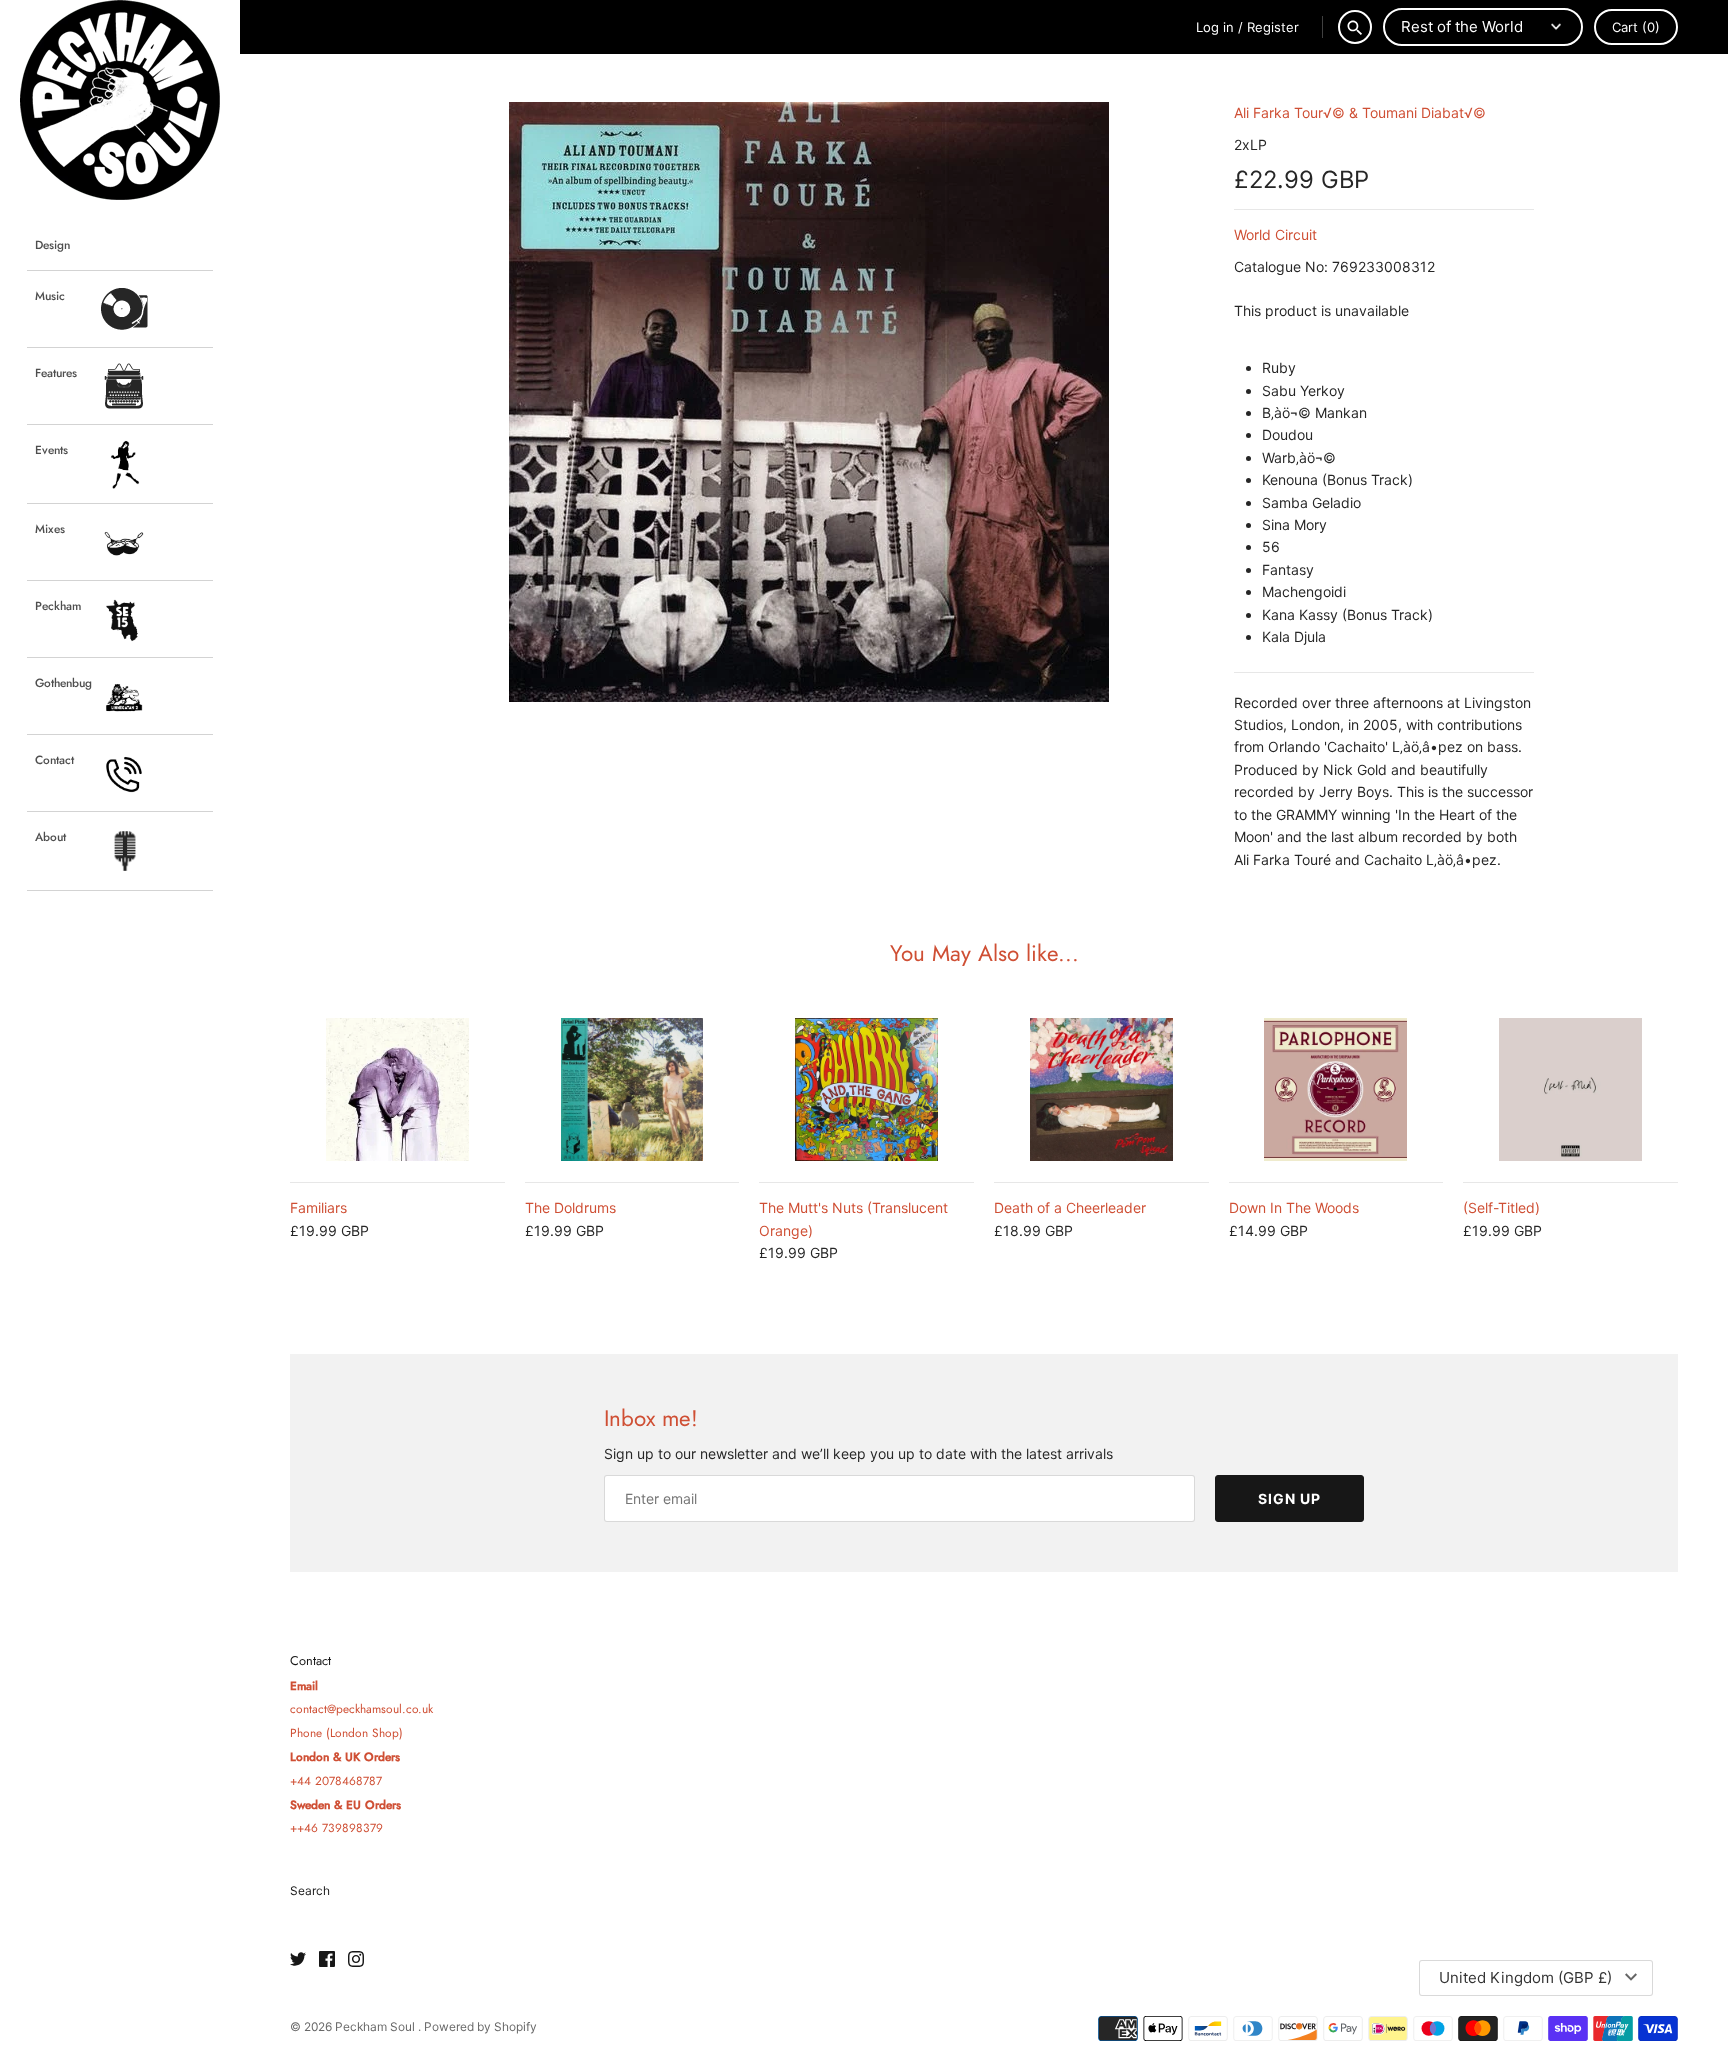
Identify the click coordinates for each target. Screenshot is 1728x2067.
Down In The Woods (1294, 1207)
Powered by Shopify (480, 2026)
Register (1273, 27)
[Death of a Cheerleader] (1101, 1089)
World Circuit (1275, 234)
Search (310, 1890)
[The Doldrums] (632, 1089)
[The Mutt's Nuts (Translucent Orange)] (866, 1089)
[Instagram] (356, 1960)
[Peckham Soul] (120, 100)
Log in (1215, 27)
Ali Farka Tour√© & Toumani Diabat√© (1360, 112)
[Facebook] (327, 1960)
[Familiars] (397, 1089)
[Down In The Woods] (1336, 1089)
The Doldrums (570, 1207)
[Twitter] (298, 1960)
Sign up (1289, 1498)
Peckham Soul (376, 2026)
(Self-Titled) (1501, 1207)
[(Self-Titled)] (1570, 1089)
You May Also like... (984, 953)
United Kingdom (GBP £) (1525, 1977)
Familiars (318, 1207)
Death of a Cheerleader (1070, 1207)
